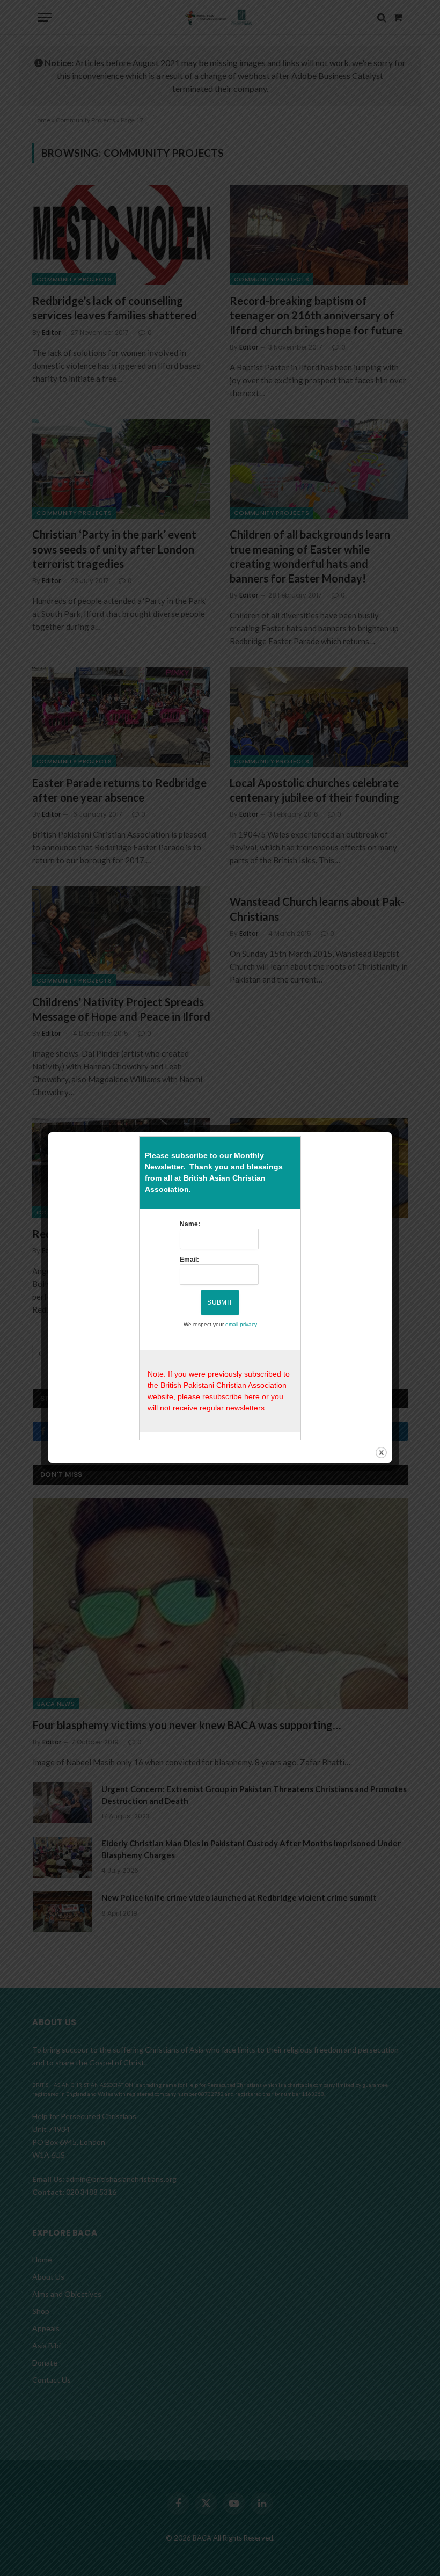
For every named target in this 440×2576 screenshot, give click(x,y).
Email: (189, 1260)
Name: (190, 1224)
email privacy (241, 1324)
